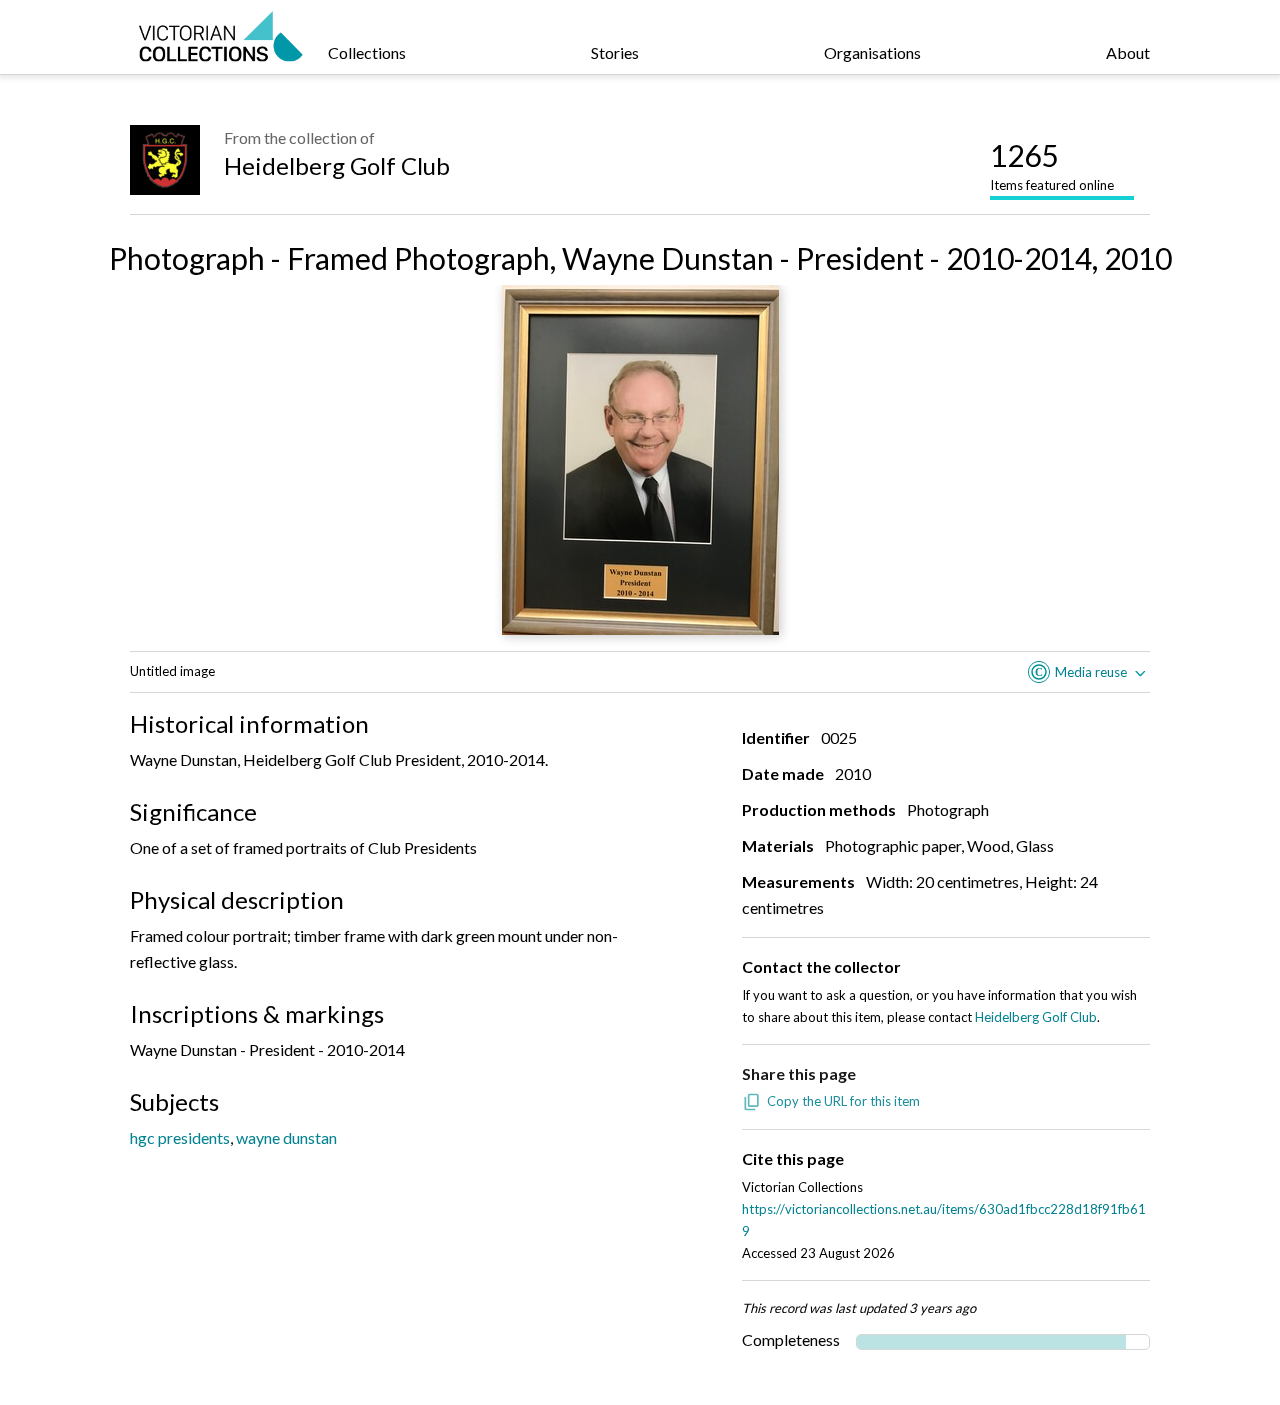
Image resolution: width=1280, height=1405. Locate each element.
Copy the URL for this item (843, 1101)
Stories (615, 52)
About (1128, 52)
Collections (367, 52)
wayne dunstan (286, 1137)
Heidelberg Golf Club (337, 165)
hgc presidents (180, 1137)
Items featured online (1052, 165)
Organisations (872, 52)
